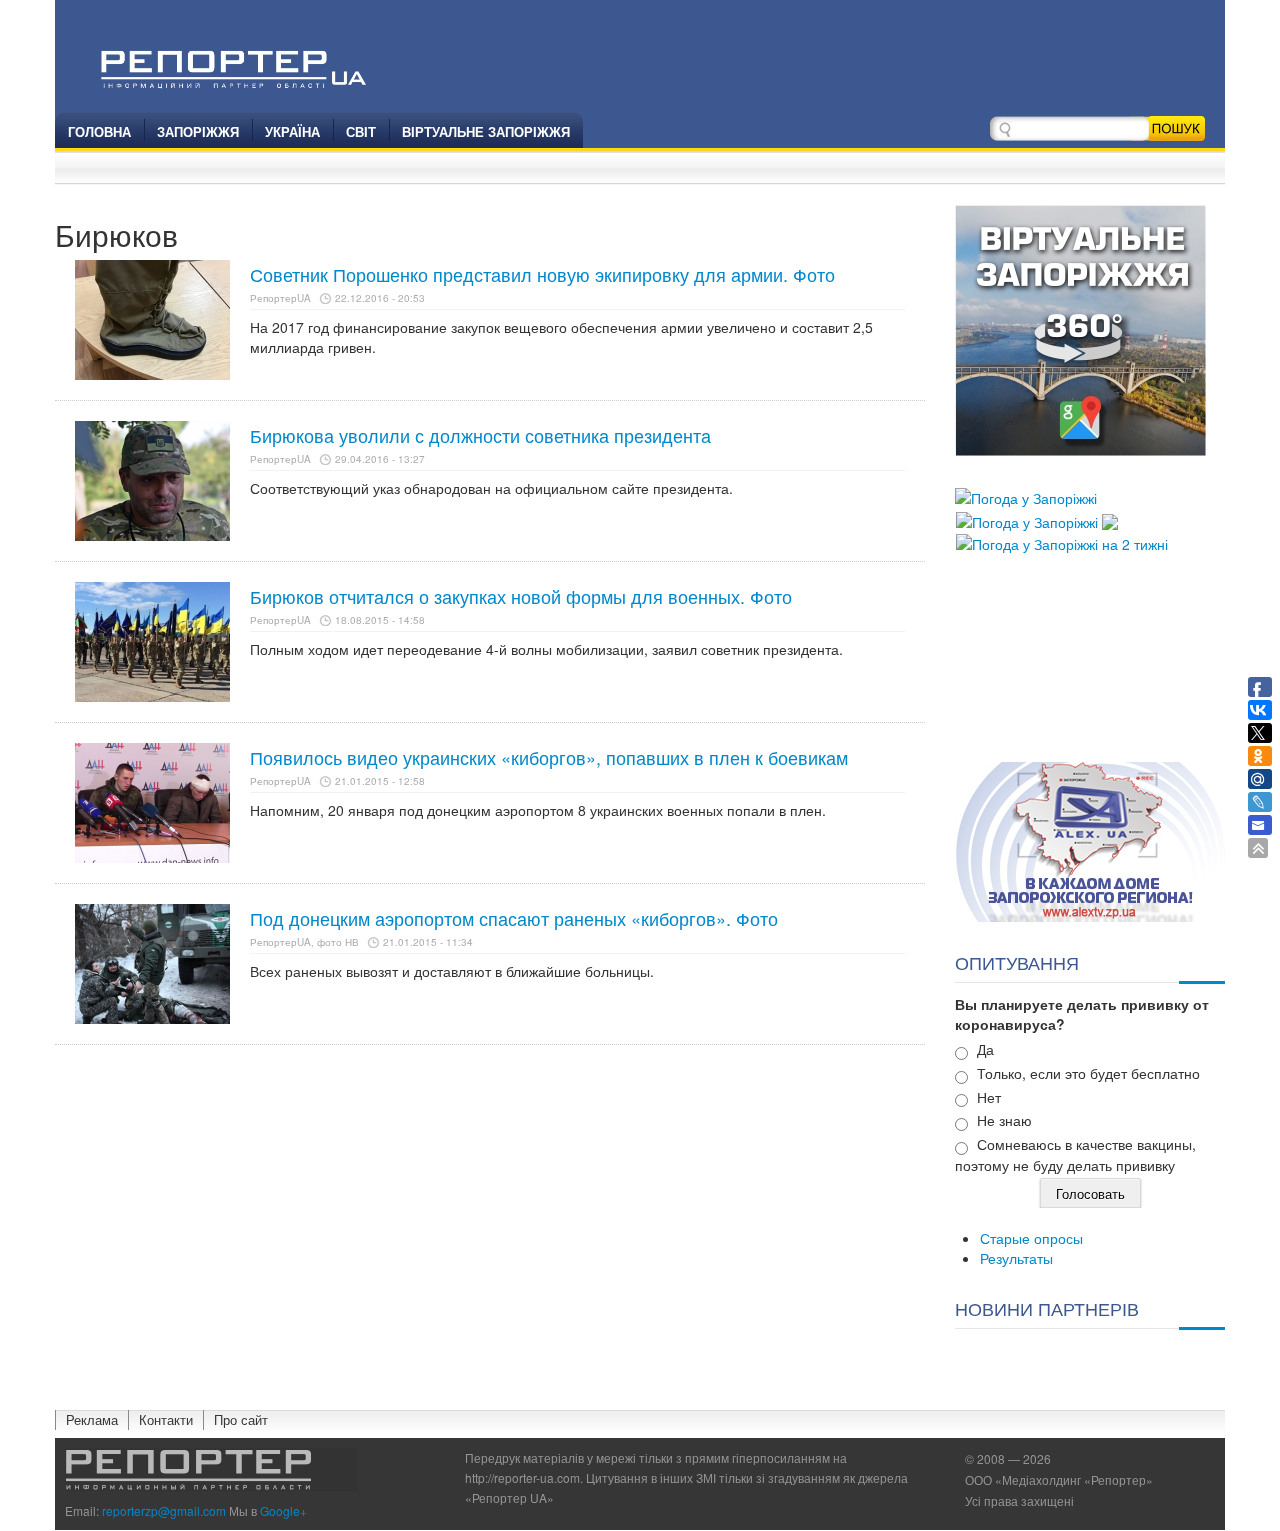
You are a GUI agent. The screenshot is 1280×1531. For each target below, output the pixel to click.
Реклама (92, 1419)
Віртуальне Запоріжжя (486, 131)
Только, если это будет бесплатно (1088, 1073)
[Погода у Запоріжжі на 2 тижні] (1062, 542)
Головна (99, 131)
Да (985, 1049)
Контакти (166, 1419)
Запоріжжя (198, 131)
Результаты (1016, 1258)
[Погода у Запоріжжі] (1026, 496)
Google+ (283, 1510)
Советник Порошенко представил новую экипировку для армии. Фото (542, 274)
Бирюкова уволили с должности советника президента (480, 435)
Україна (292, 131)
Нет (989, 1097)
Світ (361, 131)
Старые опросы (1031, 1238)
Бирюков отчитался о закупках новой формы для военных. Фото (521, 596)
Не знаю (1004, 1120)
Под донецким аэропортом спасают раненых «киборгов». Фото (514, 918)
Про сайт (241, 1419)
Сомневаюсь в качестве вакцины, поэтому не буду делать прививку (1075, 1154)
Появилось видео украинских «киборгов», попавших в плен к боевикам (549, 757)
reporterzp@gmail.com (164, 1510)
